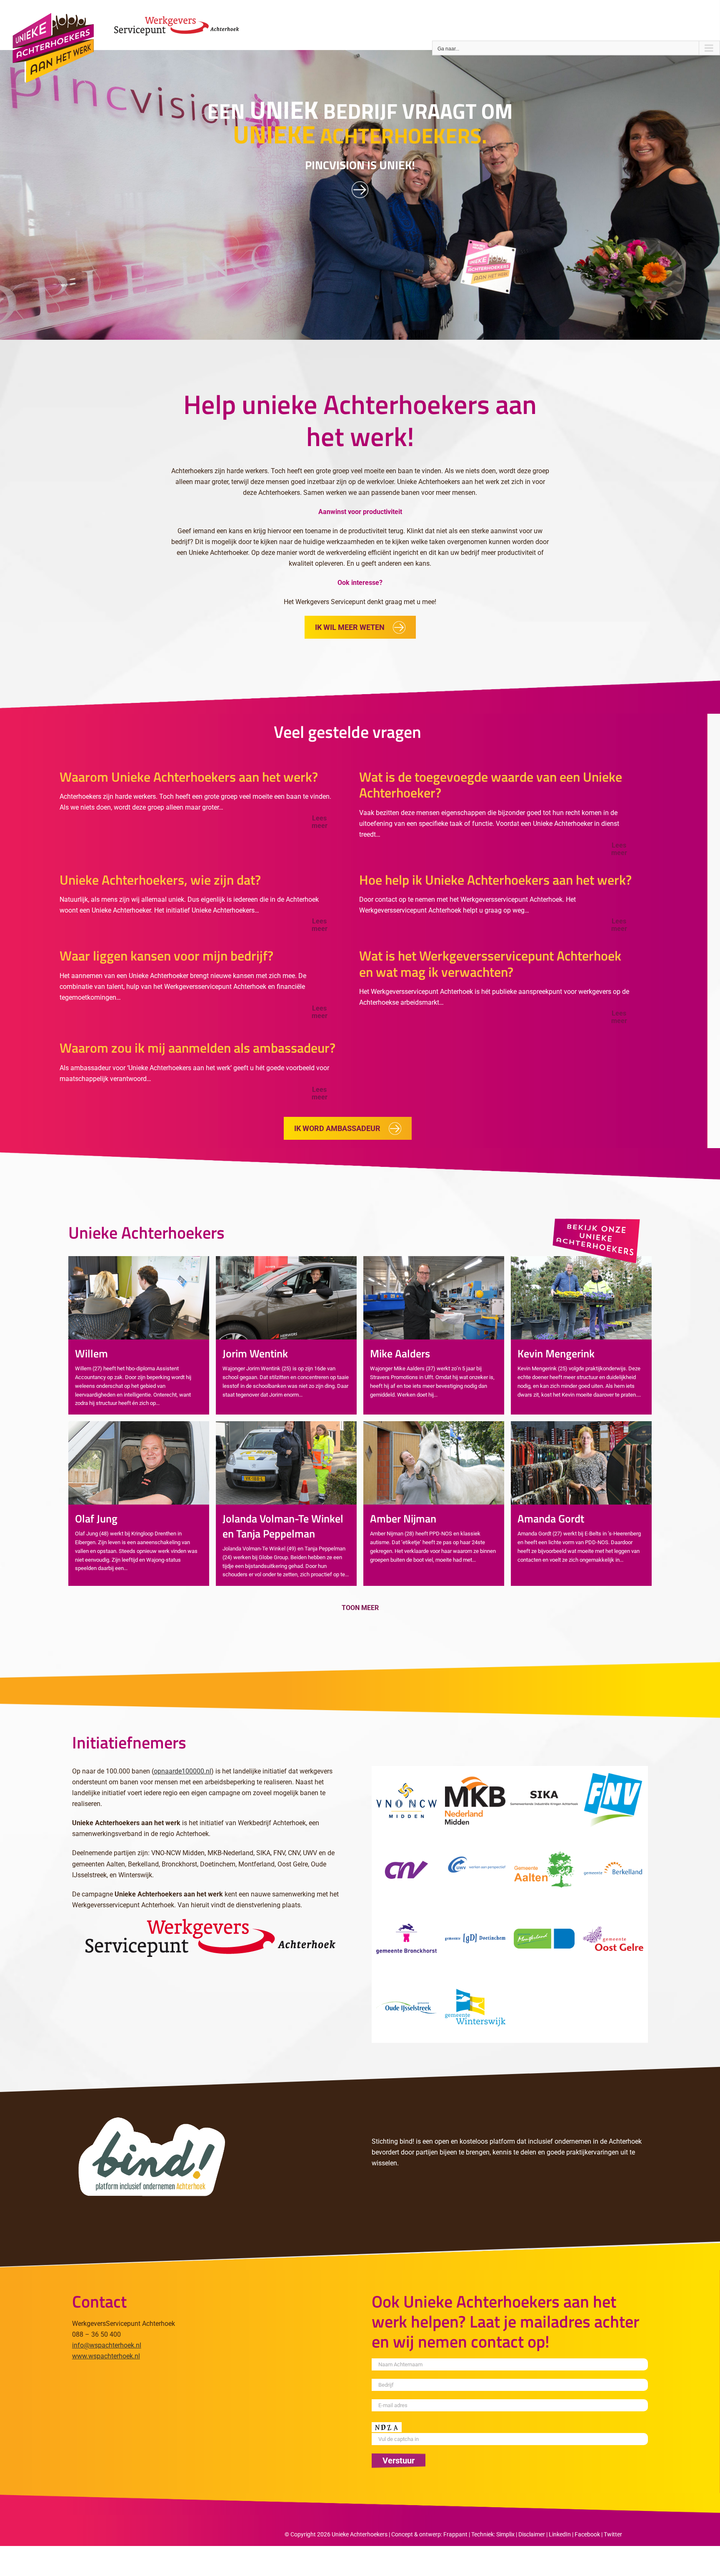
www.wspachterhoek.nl (106, 2356)
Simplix (505, 2534)
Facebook (587, 2534)
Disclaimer (532, 2534)
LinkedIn (560, 2534)
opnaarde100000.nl (182, 1771)
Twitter (613, 2534)
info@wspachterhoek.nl (107, 2345)
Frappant (455, 2534)
